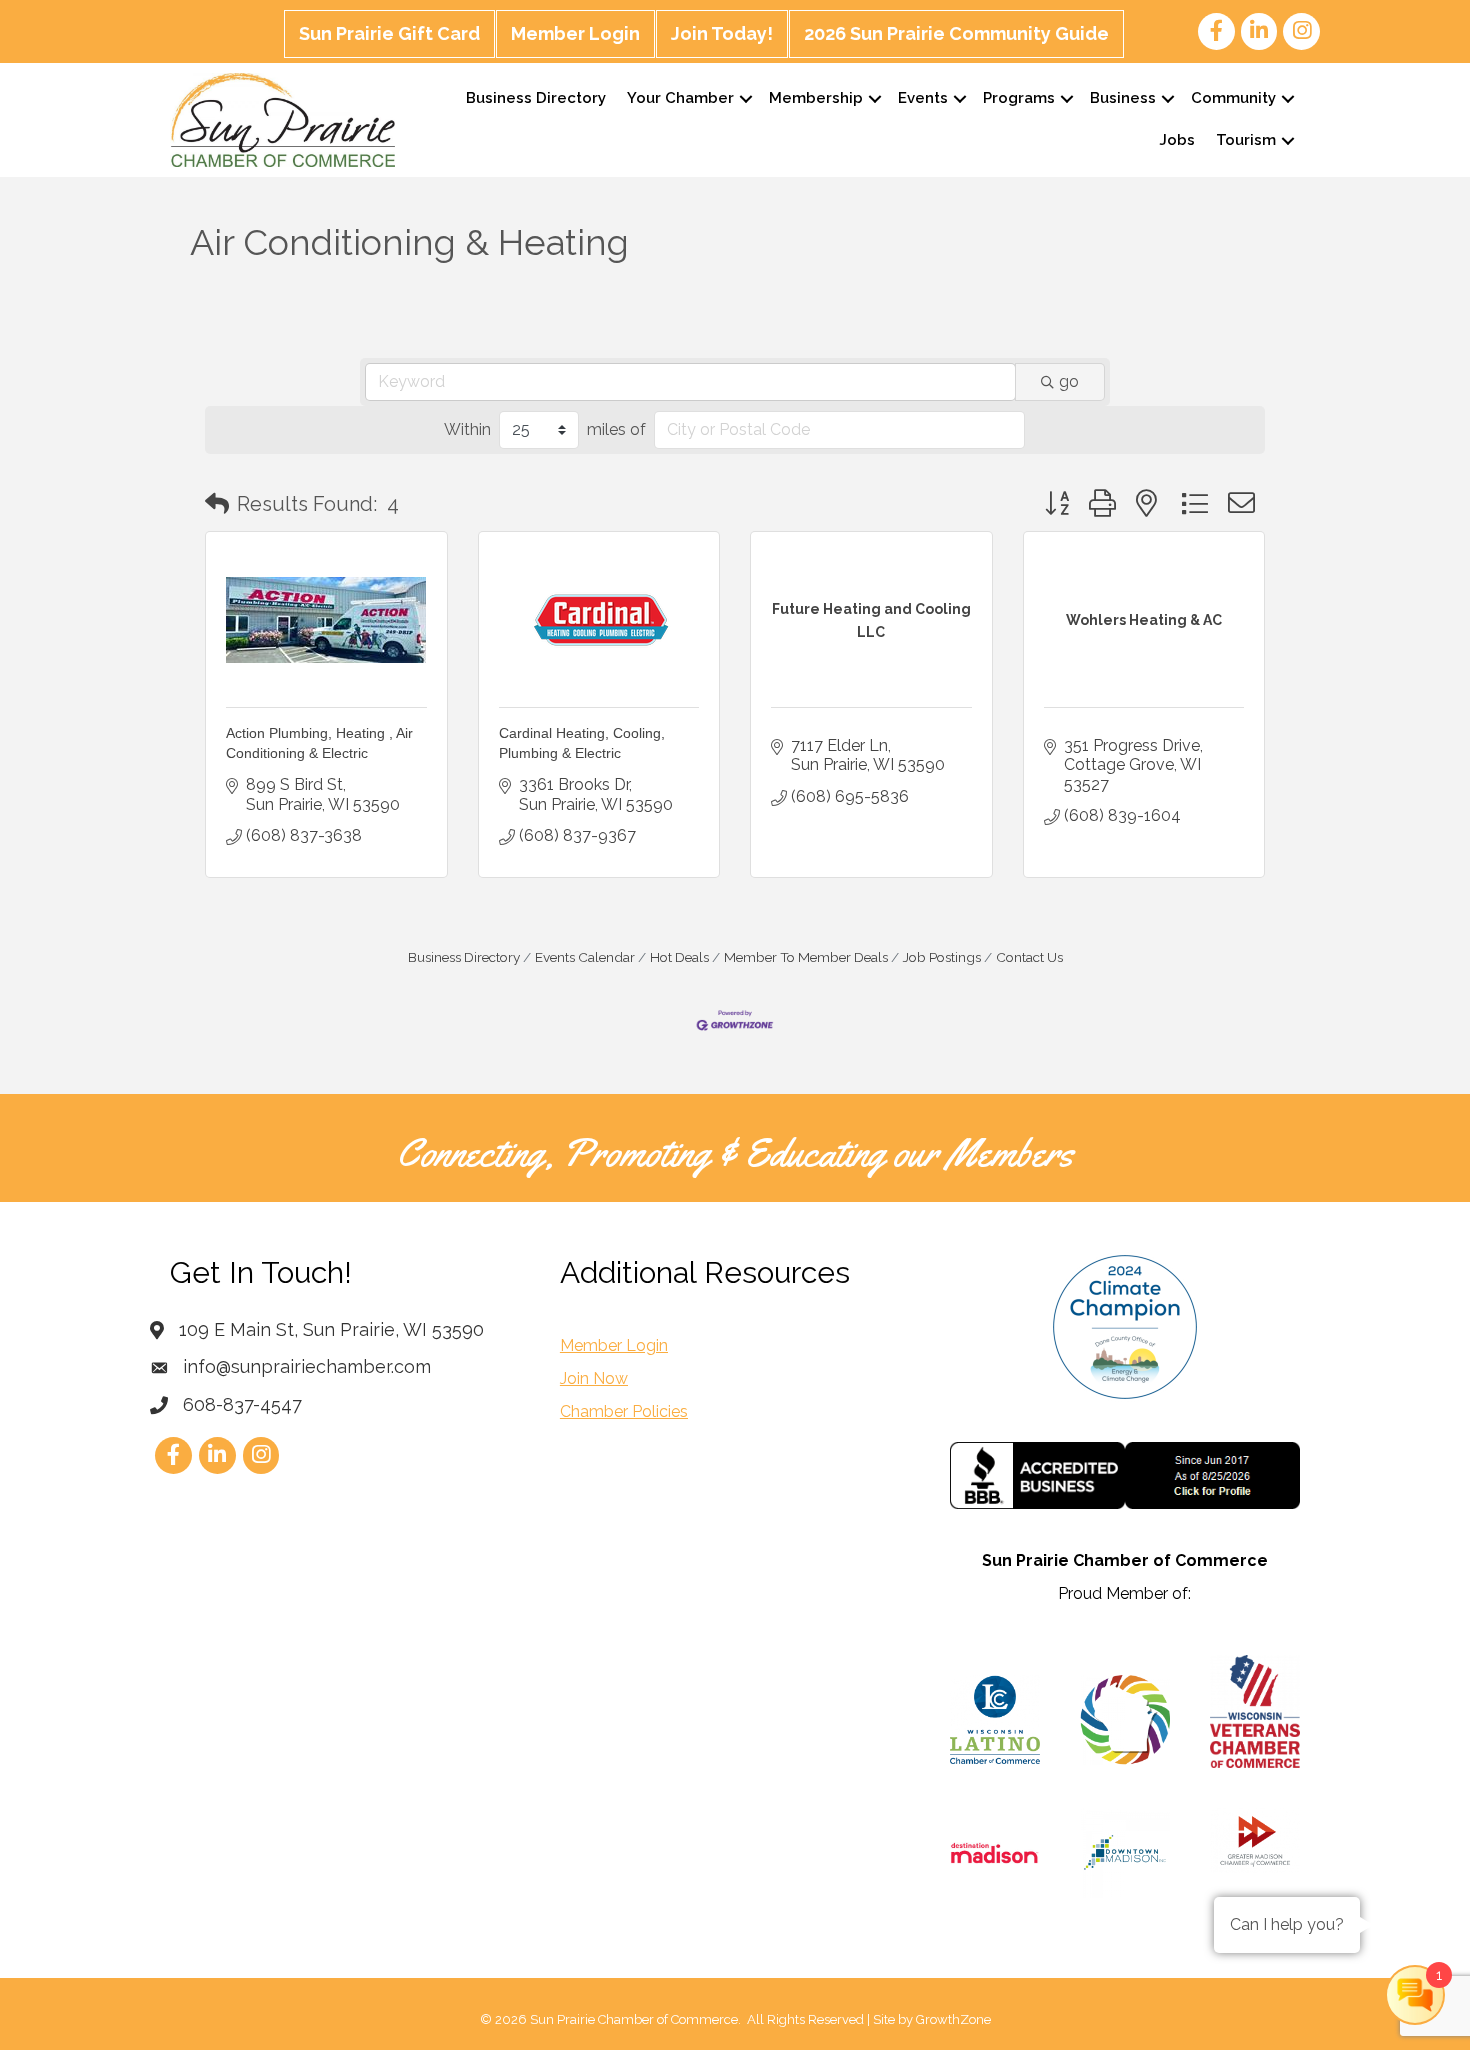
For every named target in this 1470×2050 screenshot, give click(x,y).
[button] (217, 504)
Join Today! (722, 33)
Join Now (594, 1378)
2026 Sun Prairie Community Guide (956, 33)
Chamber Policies (624, 1411)
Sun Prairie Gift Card (389, 33)
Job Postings (942, 957)
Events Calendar (585, 957)
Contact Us (1029, 957)
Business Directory (536, 98)
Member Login (575, 33)
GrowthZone (953, 2019)
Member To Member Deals (806, 957)
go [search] (1069, 381)
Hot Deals (679, 957)
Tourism (1246, 140)
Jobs (1177, 140)
